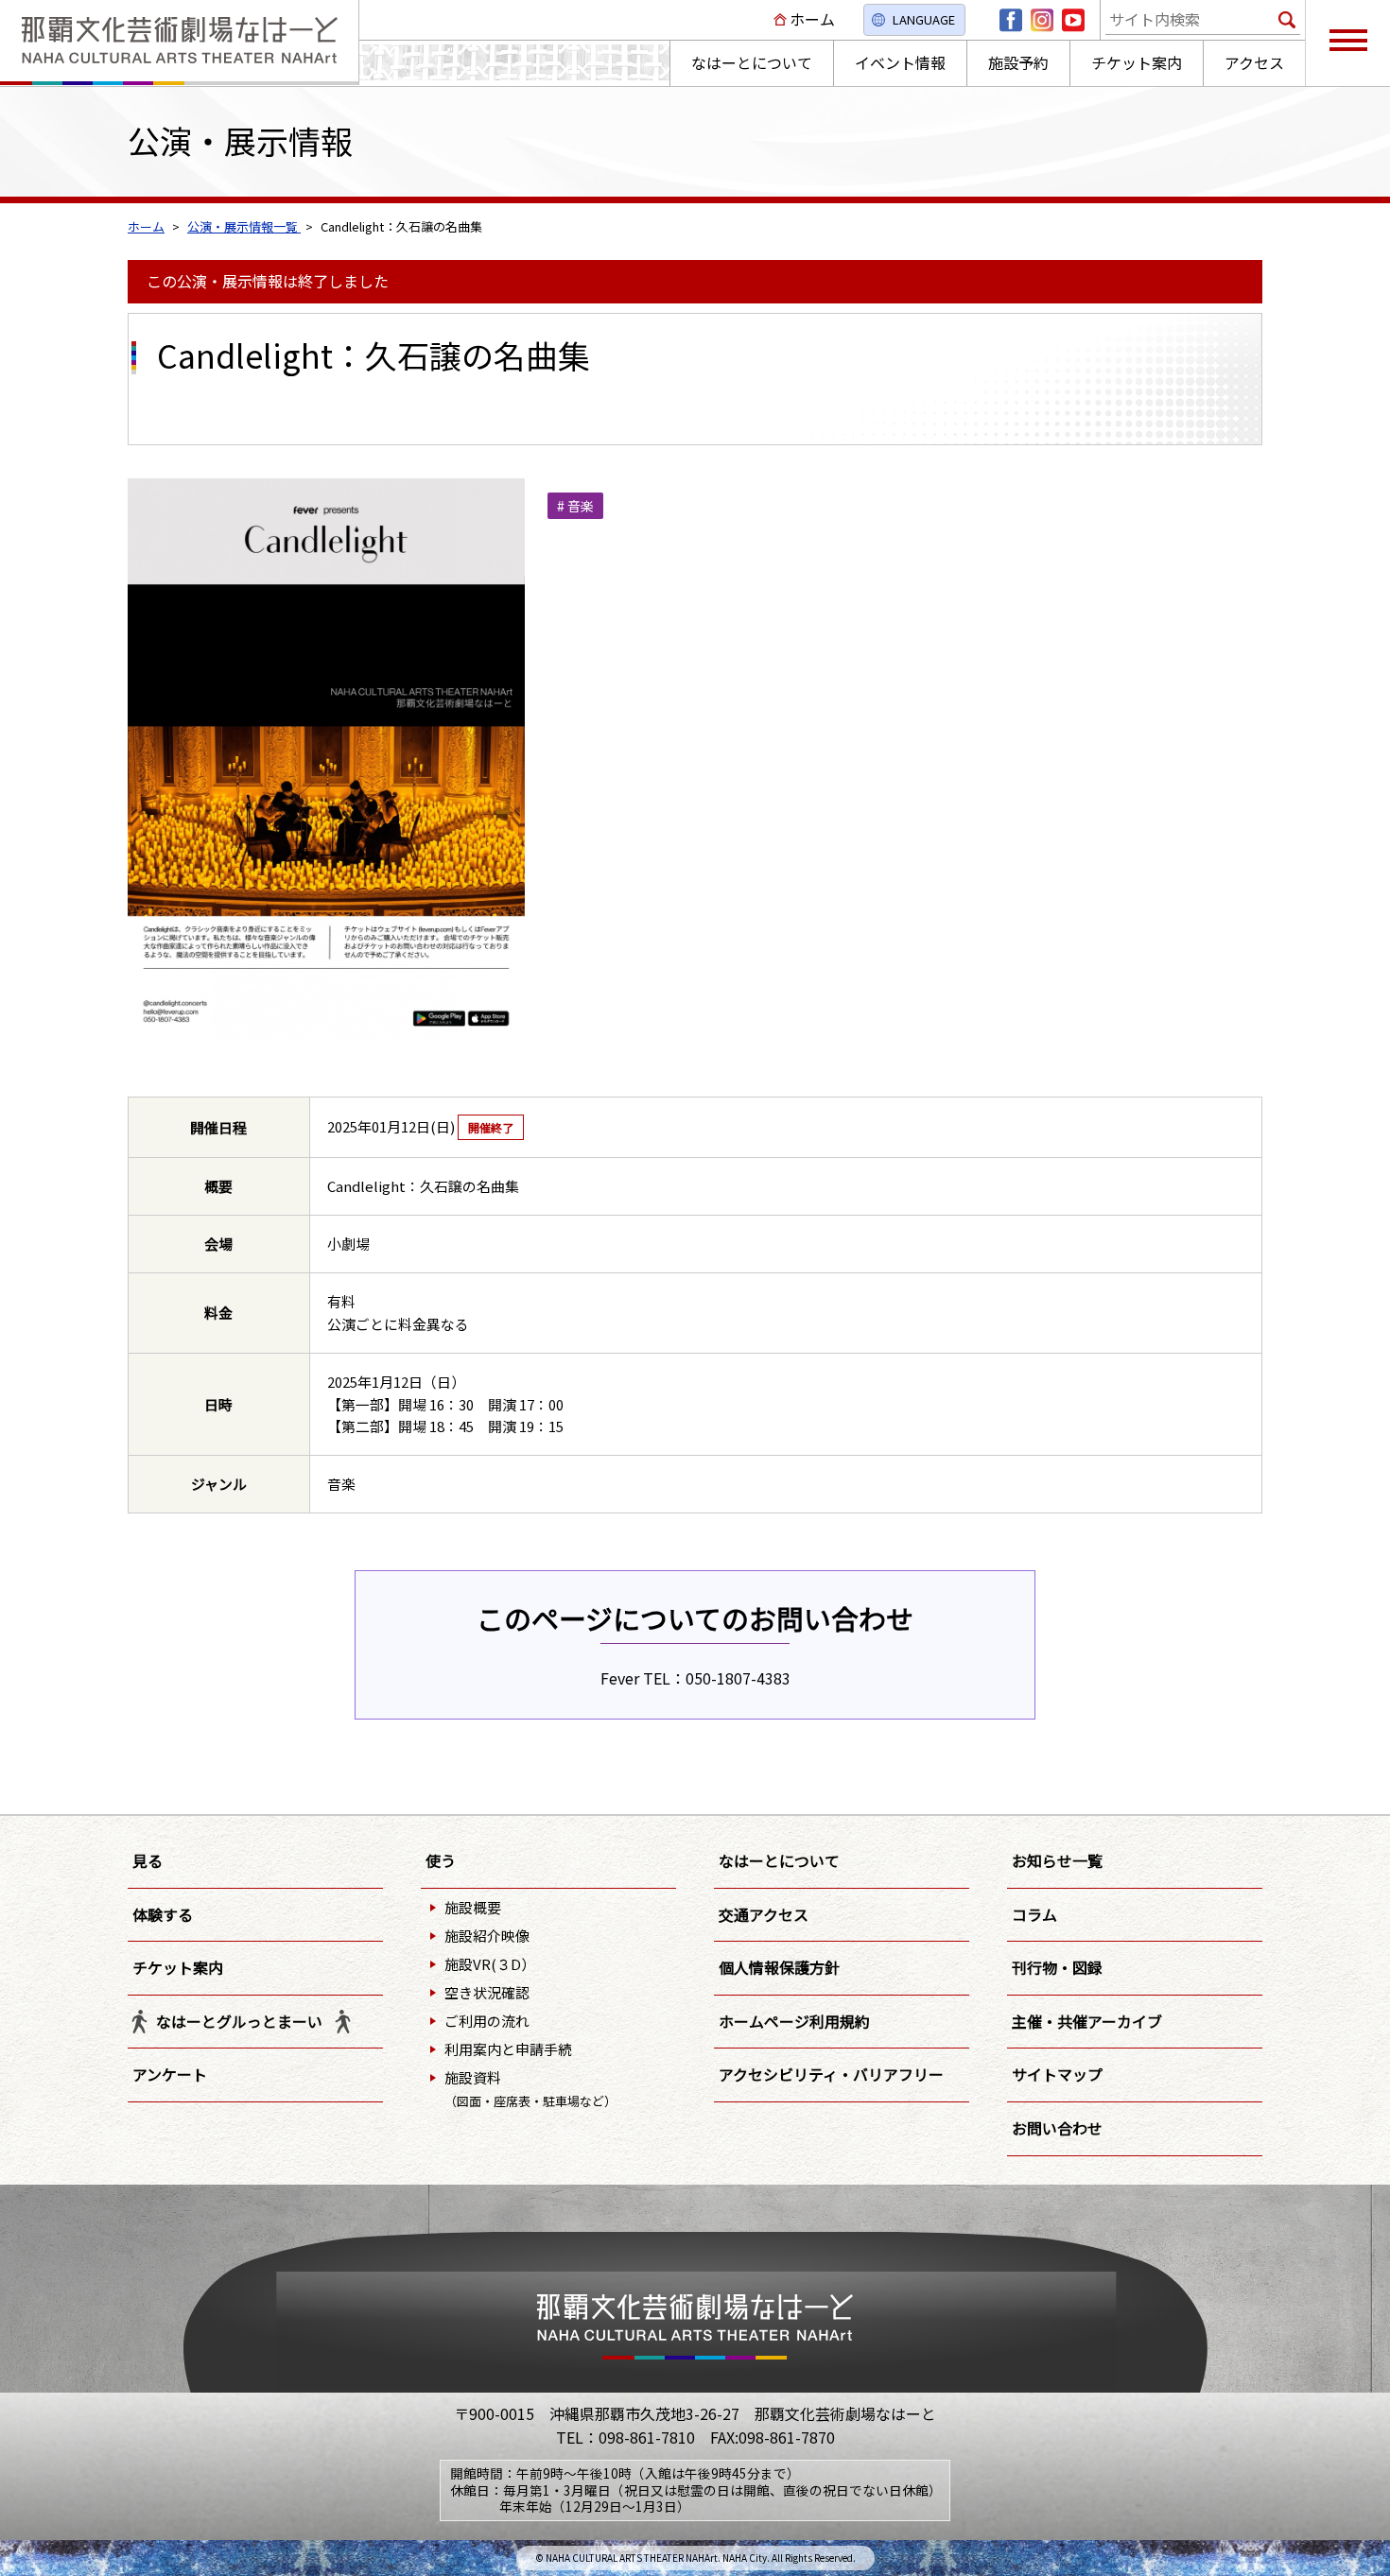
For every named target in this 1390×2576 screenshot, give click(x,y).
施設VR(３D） (490, 1964)
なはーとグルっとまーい (239, 2021)
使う (441, 1860)
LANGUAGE (924, 19)
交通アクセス (764, 1914)
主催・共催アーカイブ (1087, 2021)
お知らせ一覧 (1057, 1860)
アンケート (170, 2074)
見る (148, 1860)
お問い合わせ (1057, 2128)
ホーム (812, 19)
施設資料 (530, 2089)
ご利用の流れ (487, 2021)
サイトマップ (1057, 2074)
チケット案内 (178, 1967)
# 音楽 (575, 506)
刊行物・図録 (1057, 1967)
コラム (1034, 1914)
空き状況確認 (487, 1992)
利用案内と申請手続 (508, 2049)
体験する (163, 1914)
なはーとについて (779, 1860)
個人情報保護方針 (779, 1967)
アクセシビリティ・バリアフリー (831, 2074)
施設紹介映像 (487, 1936)
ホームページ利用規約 (794, 2021)
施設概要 (473, 1907)
